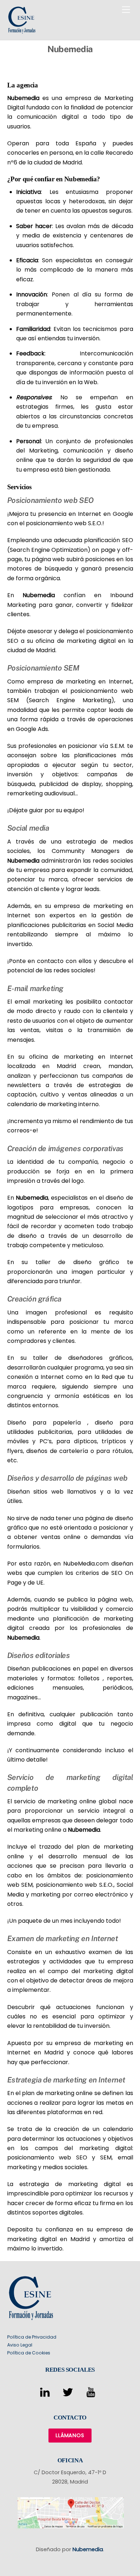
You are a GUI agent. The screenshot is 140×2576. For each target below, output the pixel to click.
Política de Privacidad (32, 2337)
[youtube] (92, 2393)
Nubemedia (23, 98)
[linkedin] (46, 2393)
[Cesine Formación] (22, 31)
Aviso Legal (20, 2345)
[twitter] (69, 2393)
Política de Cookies (29, 2353)
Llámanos (70, 2435)
